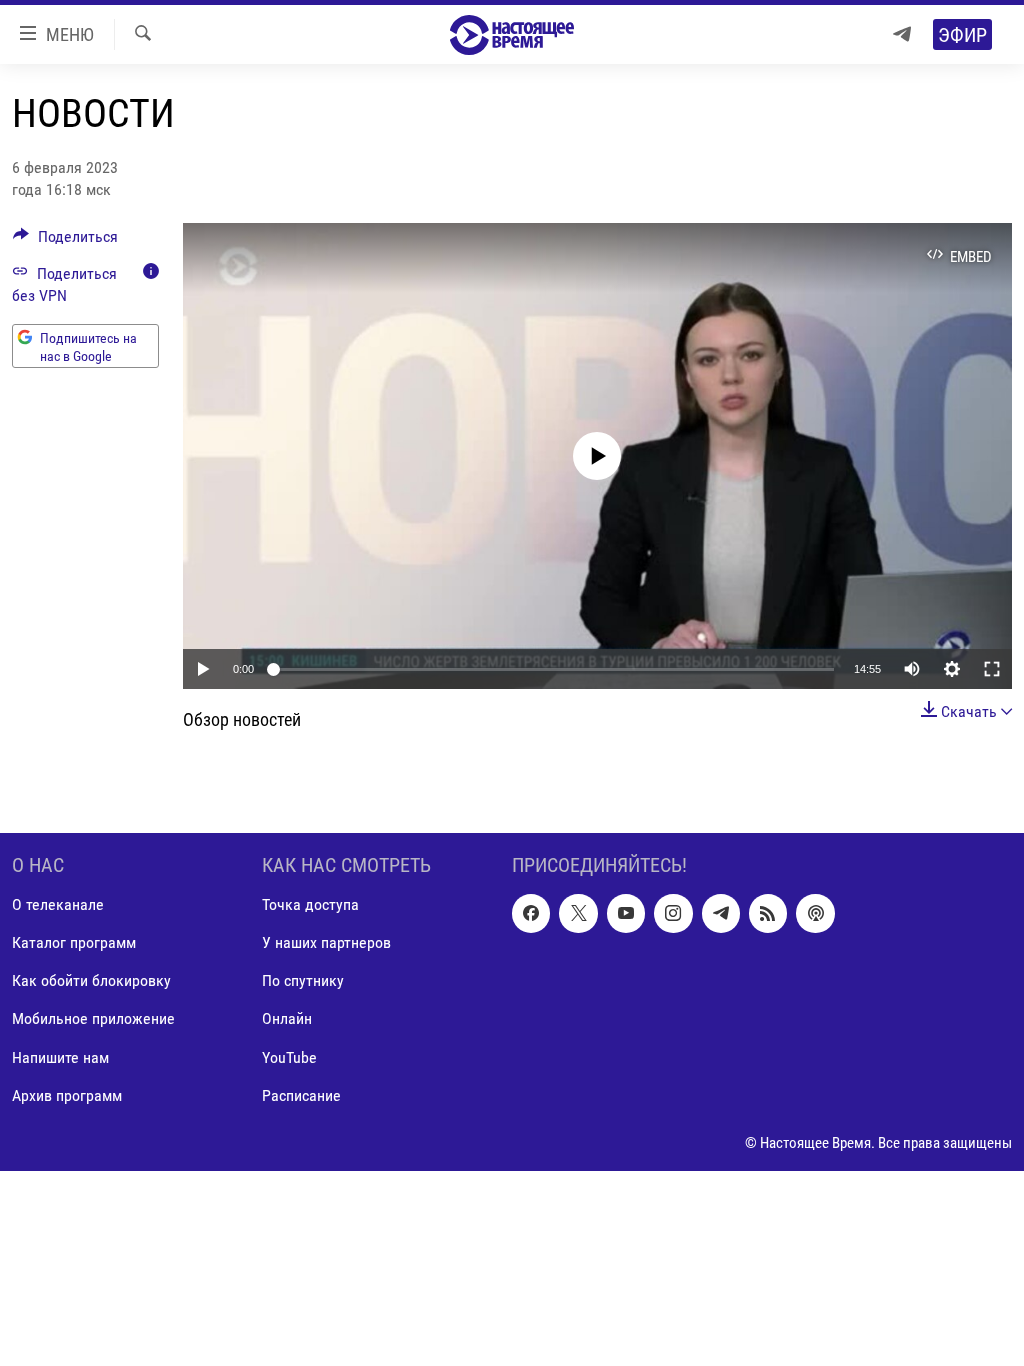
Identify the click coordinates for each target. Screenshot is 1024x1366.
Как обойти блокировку (91, 980)
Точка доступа (310, 904)
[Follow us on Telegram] (721, 913)
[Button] (65, 241)
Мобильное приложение (93, 1018)
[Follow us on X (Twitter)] (578, 913)
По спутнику (303, 980)
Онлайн (287, 1018)
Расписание (301, 1094)
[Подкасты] (815, 913)
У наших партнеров (326, 942)
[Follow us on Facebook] (531, 913)
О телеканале (58, 904)
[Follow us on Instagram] (673, 913)
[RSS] (768, 913)
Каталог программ (74, 942)
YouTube (289, 1056)
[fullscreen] (992, 669)
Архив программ (67, 1094)
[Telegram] (902, 34)
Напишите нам (60, 1056)
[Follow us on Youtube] (626, 913)
